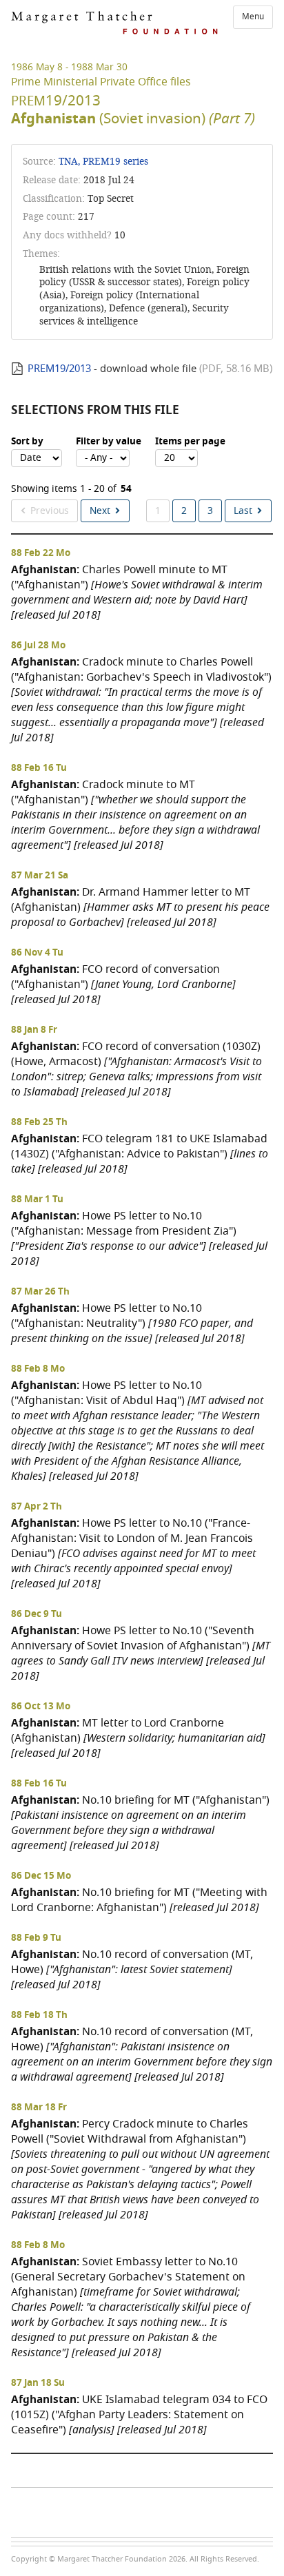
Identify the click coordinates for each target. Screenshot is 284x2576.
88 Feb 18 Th (39, 2015)
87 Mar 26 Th (40, 1292)
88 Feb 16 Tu (39, 768)
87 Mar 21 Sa (40, 876)
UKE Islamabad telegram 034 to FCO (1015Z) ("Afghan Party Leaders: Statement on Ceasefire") (139, 2414)
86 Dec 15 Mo (41, 1876)
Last (243, 511)
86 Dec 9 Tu (37, 1614)
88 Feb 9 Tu (36, 1938)
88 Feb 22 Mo (41, 553)
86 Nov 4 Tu (37, 953)
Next (100, 511)
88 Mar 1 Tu (37, 1199)
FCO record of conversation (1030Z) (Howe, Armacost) (136, 1069)
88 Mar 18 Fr (39, 2108)
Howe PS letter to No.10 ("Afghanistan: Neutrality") (132, 1323)
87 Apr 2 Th (37, 1507)
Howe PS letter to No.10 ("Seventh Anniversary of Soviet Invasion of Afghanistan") (141, 1653)
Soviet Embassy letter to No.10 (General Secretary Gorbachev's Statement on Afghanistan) (131, 2307)
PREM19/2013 (59, 369)
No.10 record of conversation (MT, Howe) (132, 1969)
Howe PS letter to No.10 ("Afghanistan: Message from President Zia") (139, 1238)
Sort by (27, 442)
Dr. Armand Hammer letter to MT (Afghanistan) (140, 907)
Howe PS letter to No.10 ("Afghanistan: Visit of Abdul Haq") (138, 1431)
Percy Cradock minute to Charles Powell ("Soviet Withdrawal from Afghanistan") (140, 2169)
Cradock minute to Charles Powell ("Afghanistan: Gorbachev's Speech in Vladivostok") (141, 700)
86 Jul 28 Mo (38, 646)
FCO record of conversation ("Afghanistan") (123, 984)
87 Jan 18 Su (38, 2383)
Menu (253, 17)
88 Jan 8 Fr (34, 1030)
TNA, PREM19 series (103, 162)
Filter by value (109, 442)
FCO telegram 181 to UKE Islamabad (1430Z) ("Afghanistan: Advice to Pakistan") (140, 1154)
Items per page (190, 442)
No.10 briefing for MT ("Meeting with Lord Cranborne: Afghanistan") (139, 1900)
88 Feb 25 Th (39, 1122)
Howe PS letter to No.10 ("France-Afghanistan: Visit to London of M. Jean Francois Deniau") (133, 1553)
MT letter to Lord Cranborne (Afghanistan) (138, 1738)
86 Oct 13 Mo (41, 1707)
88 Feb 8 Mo (38, 1369)
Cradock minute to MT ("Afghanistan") (135, 815)
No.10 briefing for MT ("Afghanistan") (140, 1823)
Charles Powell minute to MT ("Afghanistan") (137, 592)
